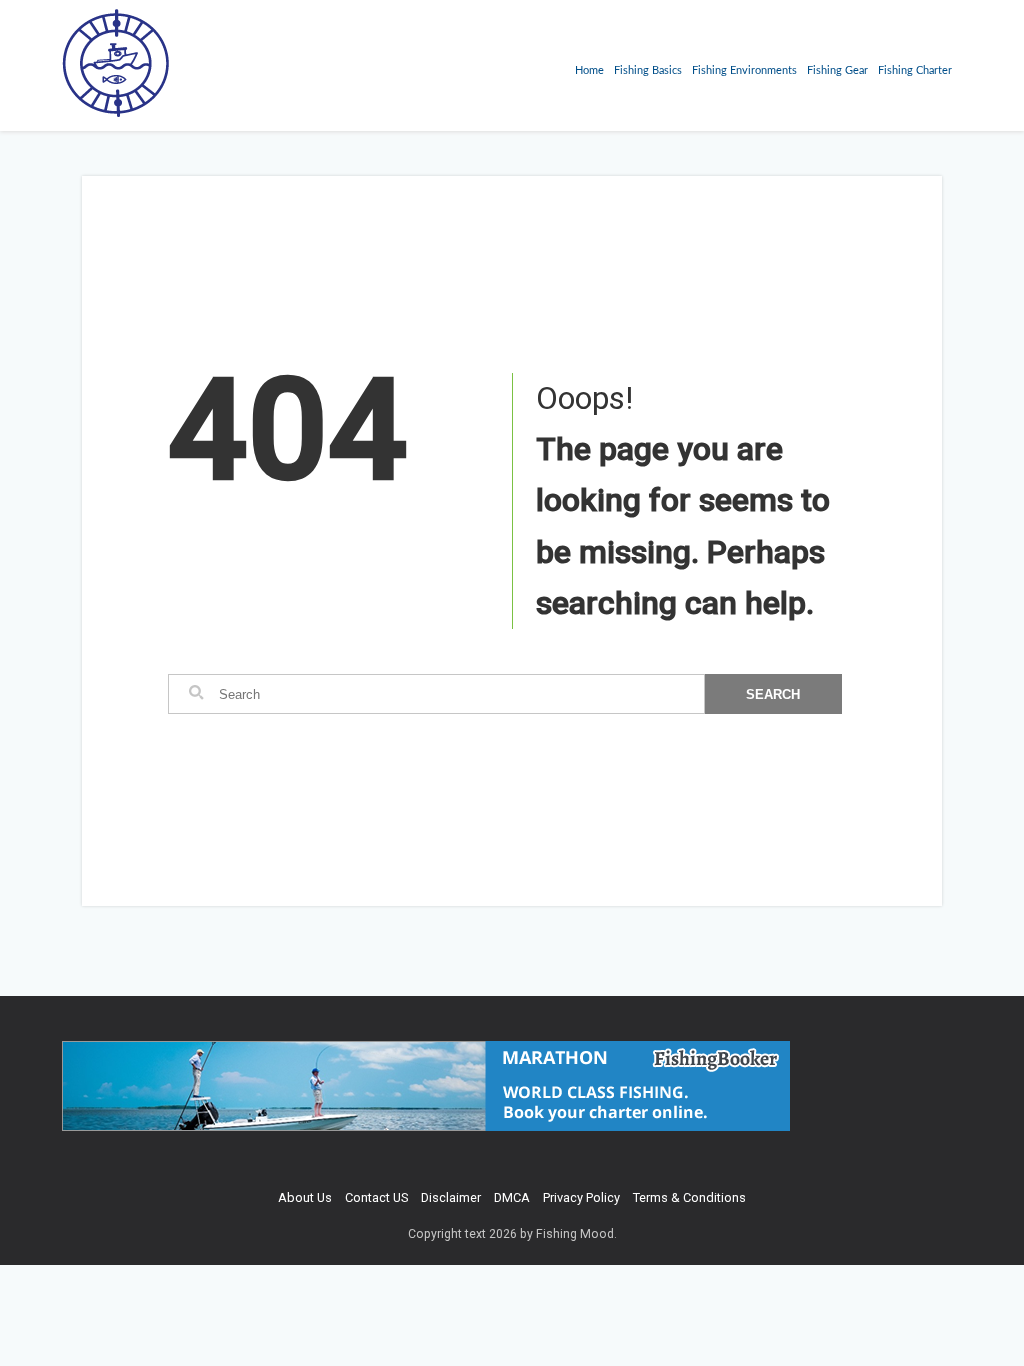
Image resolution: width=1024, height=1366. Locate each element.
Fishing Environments (744, 70)
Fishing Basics (648, 70)
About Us (305, 1197)
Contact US (376, 1197)
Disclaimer (451, 1197)
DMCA (512, 1197)
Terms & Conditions (689, 1197)
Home (589, 70)
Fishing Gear (837, 70)
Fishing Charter (915, 70)
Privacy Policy (581, 1197)
